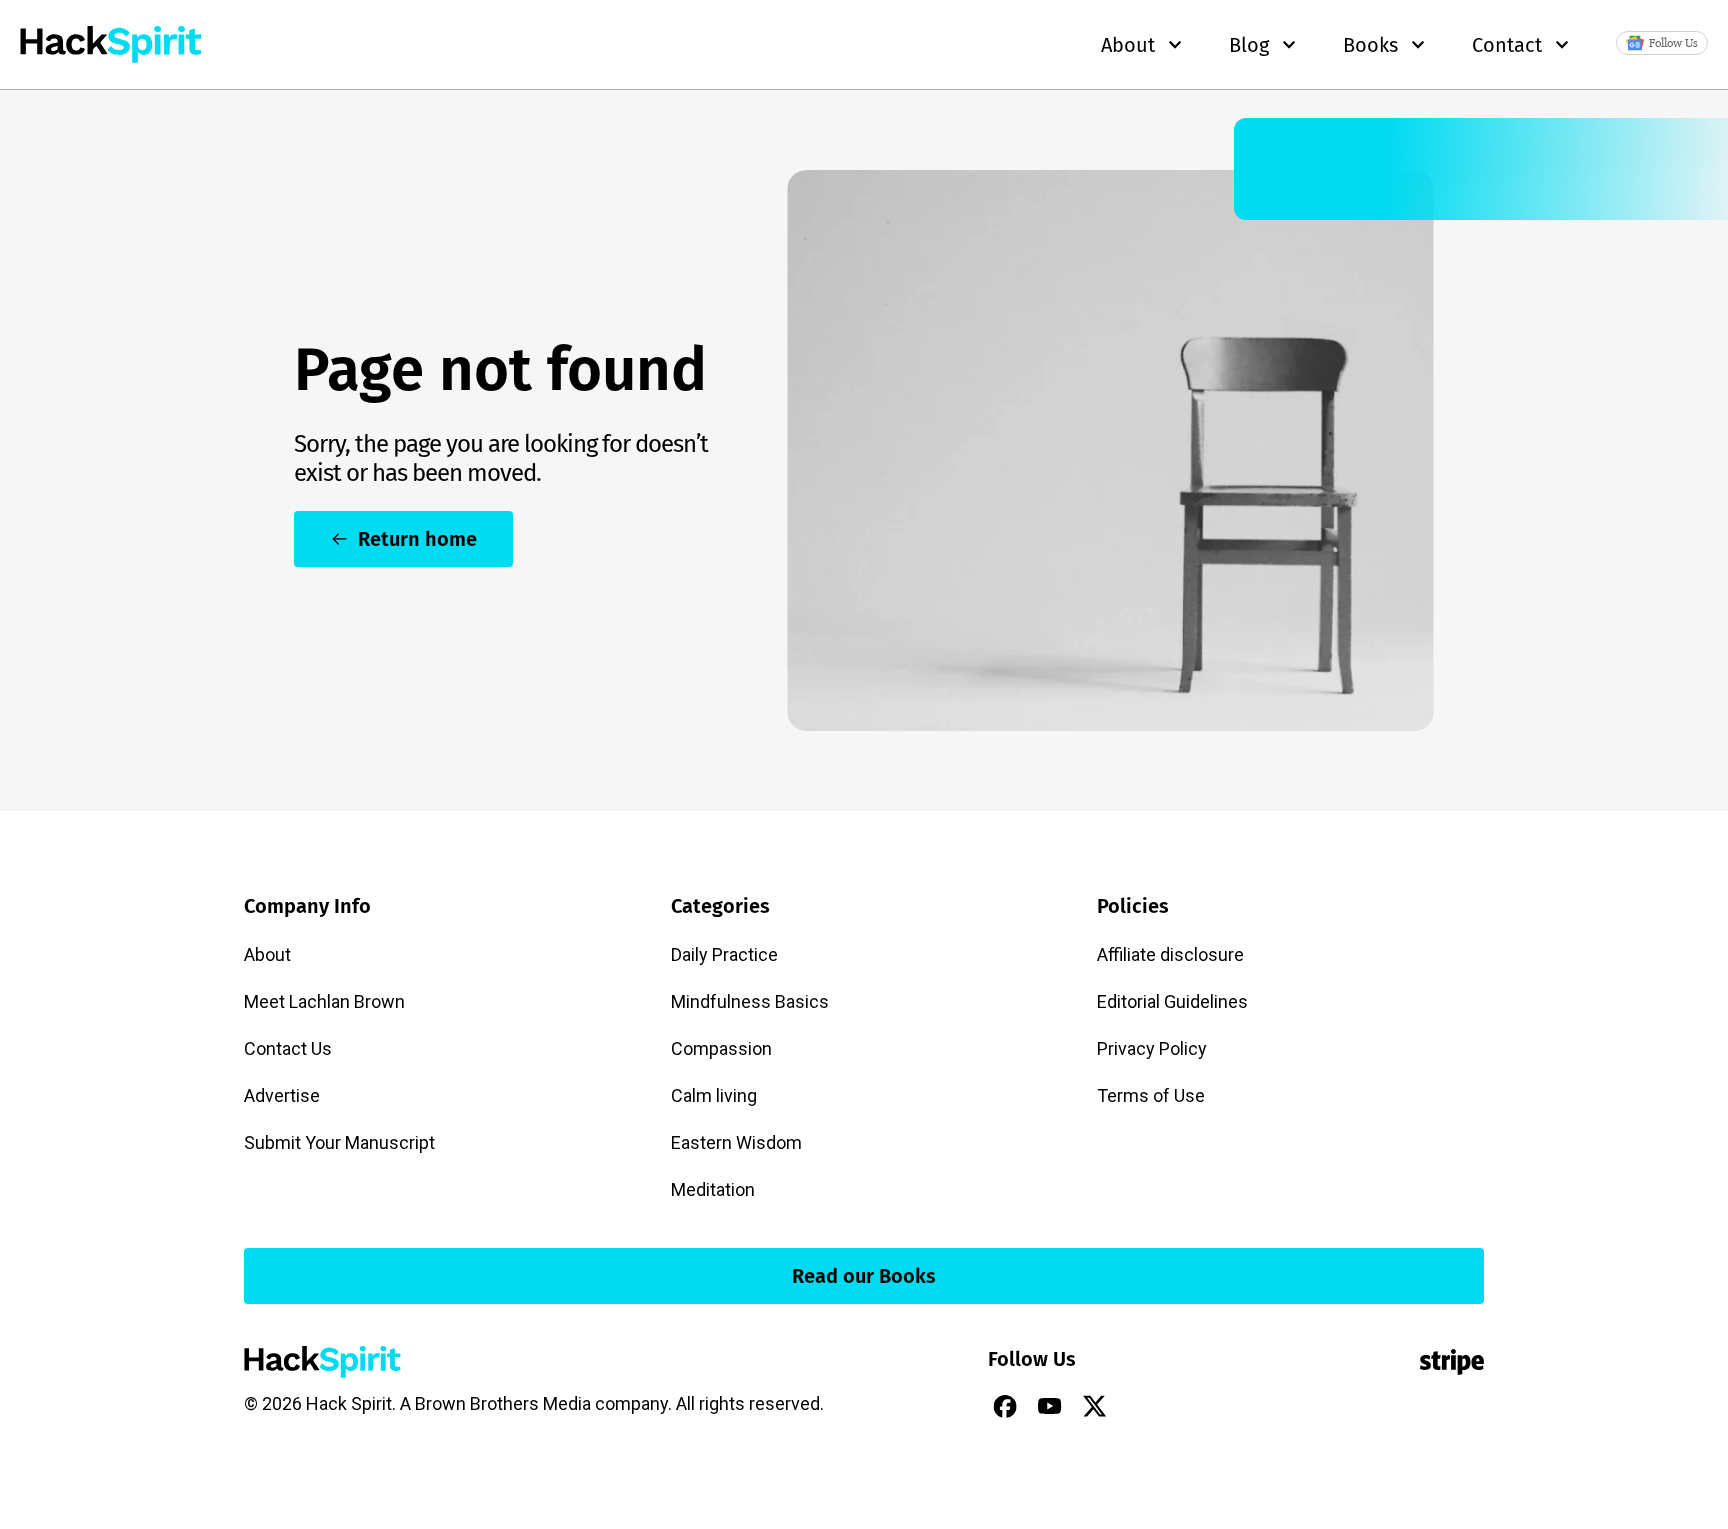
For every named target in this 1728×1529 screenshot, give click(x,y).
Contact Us (288, 1048)
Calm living (714, 1095)
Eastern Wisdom (736, 1142)
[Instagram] (1140, 1406)
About (267, 954)
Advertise (282, 1095)
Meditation (713, 1189)
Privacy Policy (1152, 1048)
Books (1370, 45)
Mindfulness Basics (750, 1001)
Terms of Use (1151, 1095)
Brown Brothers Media (503, 1403)
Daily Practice (724, 954)
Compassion (721, 1048)
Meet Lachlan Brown (324, 1001)
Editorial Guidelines (1172, 1001)
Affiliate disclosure (1170, 954)
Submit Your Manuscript (339, 1142)
